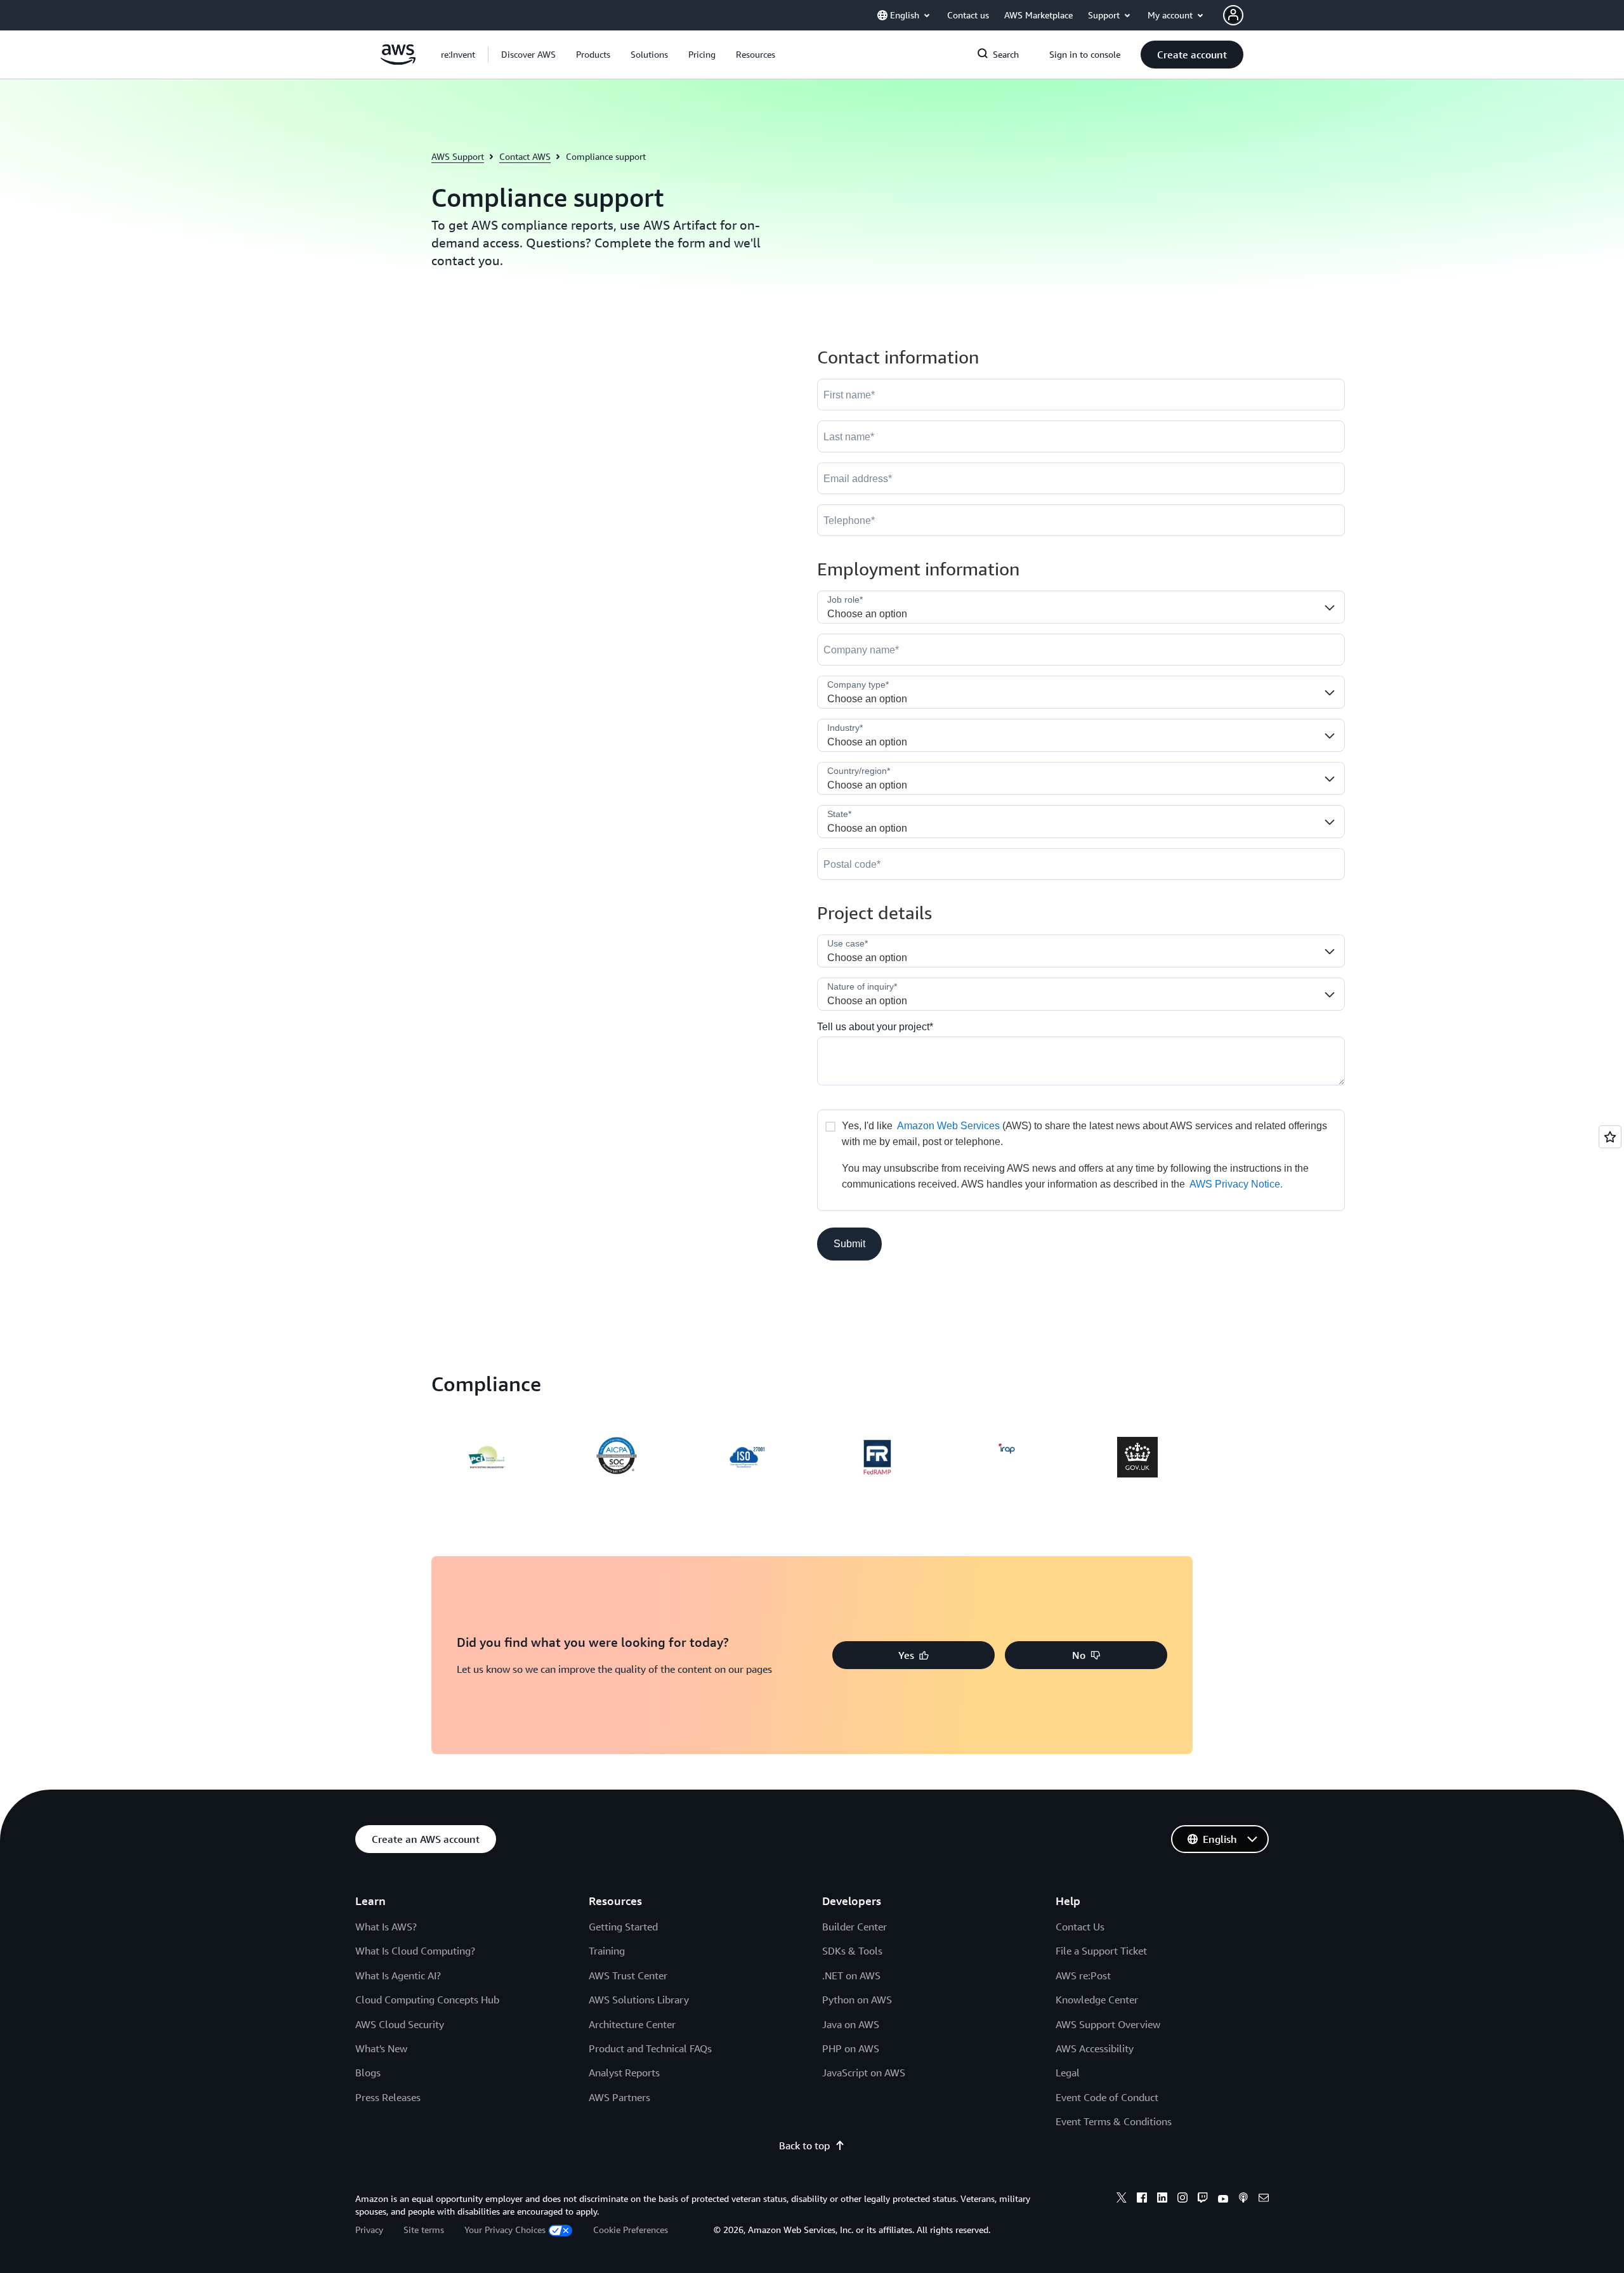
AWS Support (458, 156)
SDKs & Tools (852, 1951)
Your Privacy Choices (505, 2230)
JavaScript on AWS (864, 2073)
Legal (1068, 2073)
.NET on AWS (851, 1975)
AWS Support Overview (1108, 2024)
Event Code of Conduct (1107, 2097)
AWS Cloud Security (400, 2024)
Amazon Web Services (948, 1126)
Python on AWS (857, 2000)
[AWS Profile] (1233, 15)
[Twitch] (1203, 2199)
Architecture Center (632, 2024)
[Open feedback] (1610, 1137)
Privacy (369, 2230)
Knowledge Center (1097, 2000)
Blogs (368, 2073)
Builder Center (855, 1927)
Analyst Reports (624, 2073)
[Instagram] (1182, 2199)
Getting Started (623, 1927)
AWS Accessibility (1095, 2048)
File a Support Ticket (1101, 1951)
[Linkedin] (1162, 2199)
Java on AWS (851, 2024)
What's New (381, 2048)
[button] (528, 55)
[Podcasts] (1243, 2199)
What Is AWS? (386, 1927)
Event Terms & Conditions (1114, 2121)
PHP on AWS (851, 2048)
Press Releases (388, 2097)
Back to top (804, 2145)
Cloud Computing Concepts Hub (427, 2000)
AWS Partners (619, 2097)
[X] (1122, 2199)
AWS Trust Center (628, 1975)
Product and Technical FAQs (650, 2048)
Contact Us (1080, 1927)
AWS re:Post (1083, 1975)
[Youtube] (1223, 2199)
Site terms (424, 2230)
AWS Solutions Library (639, 2000)
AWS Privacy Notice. (1236, 1184)
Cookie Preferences (631, 2230)
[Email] (1264, 2199)
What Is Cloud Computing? (415, 1951)
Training (607, 1951)
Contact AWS (525, 156)
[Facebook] (1142, 2199)
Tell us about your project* (875, 1027)
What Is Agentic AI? (398, 1975)
